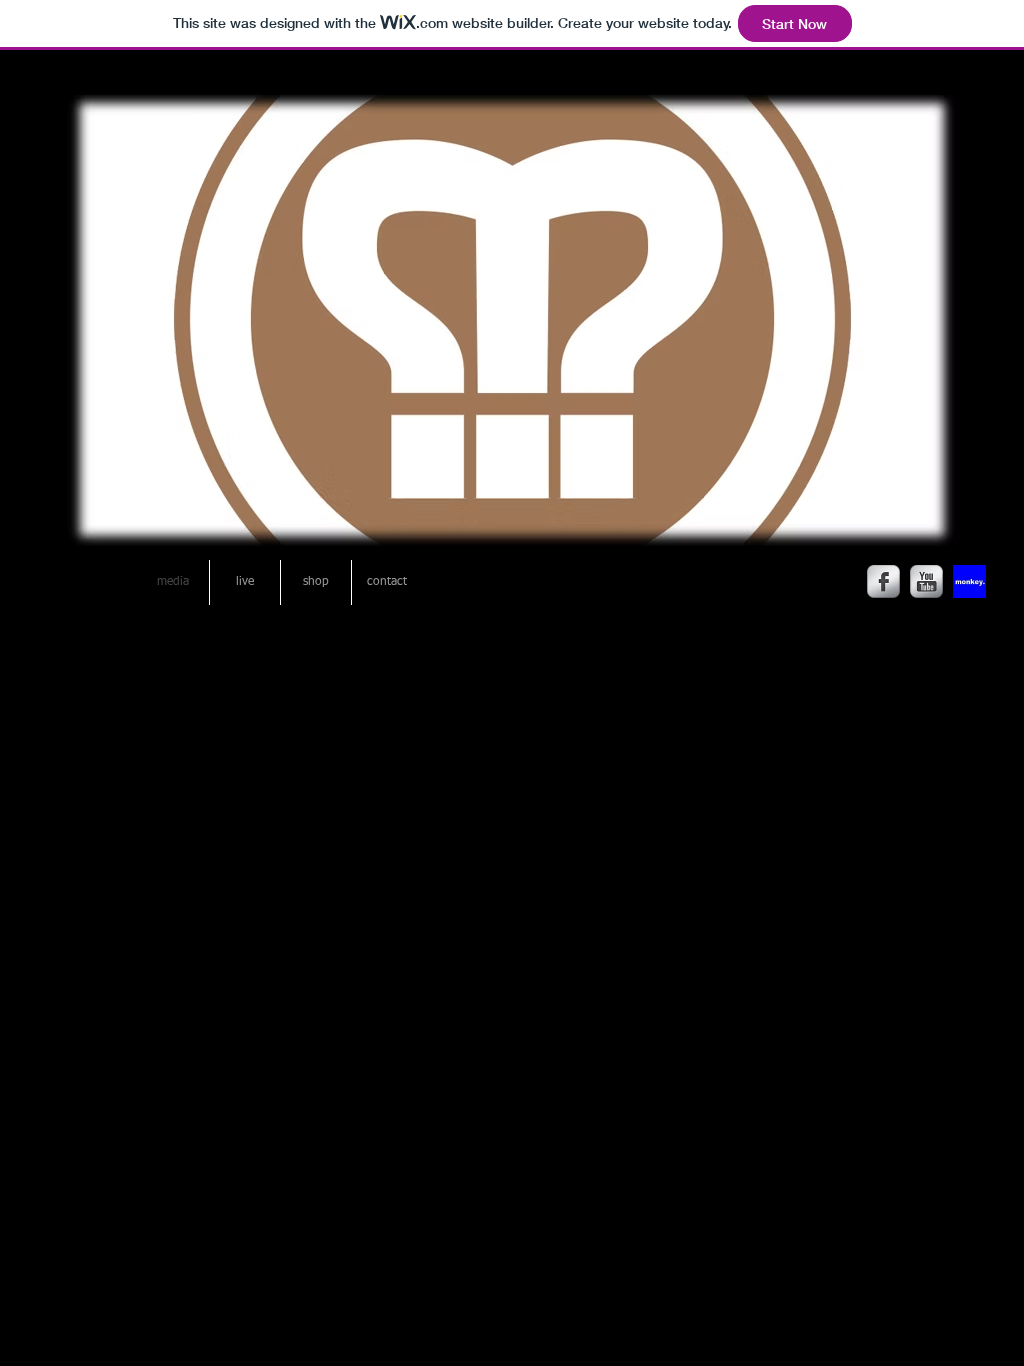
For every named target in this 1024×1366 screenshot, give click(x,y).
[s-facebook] (883, 581)
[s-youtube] (926, 581)
